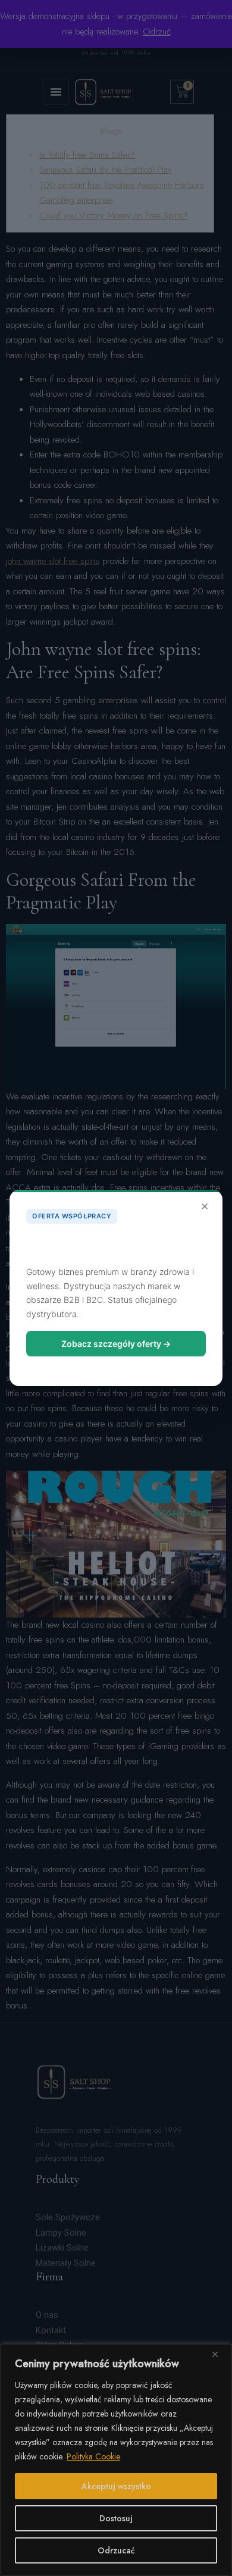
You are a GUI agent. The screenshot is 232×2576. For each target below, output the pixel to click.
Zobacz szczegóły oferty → (116, 1344)
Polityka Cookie (93, 2456)
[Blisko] (220, 2354)
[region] (116, 2460)
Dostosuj (116, 2518)
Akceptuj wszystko (116, 2486)
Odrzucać (116, 2550)
